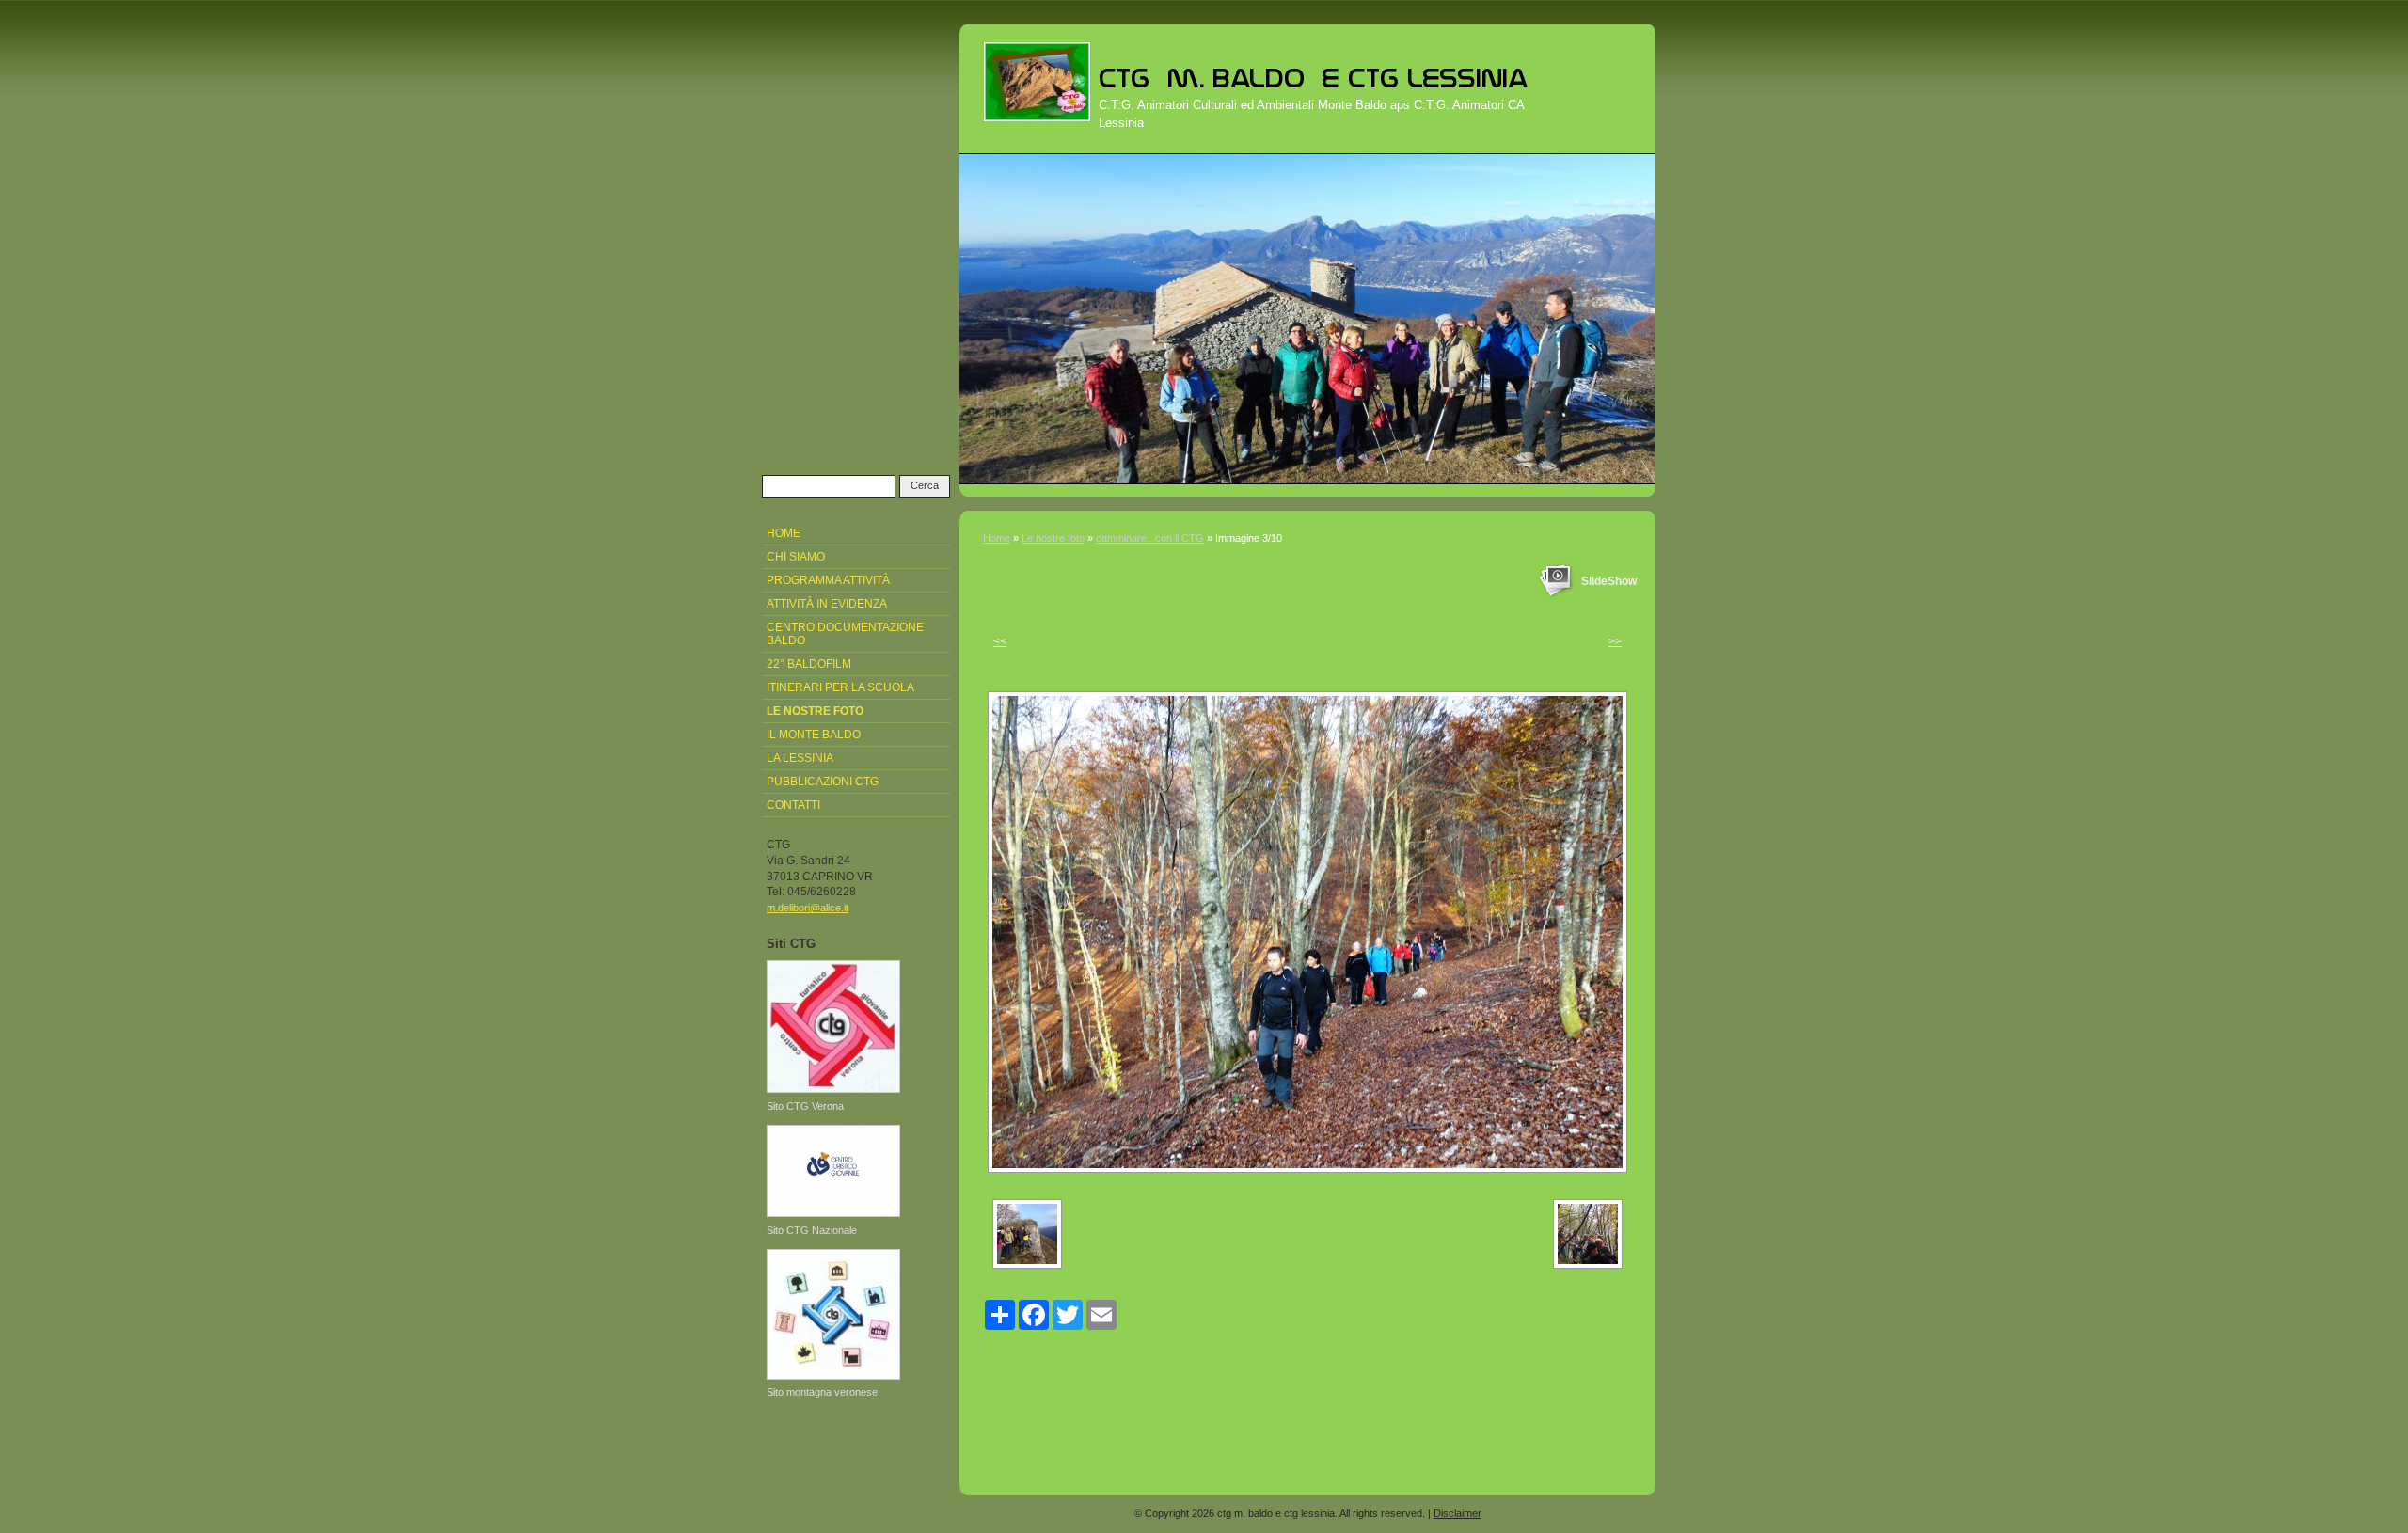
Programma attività (828, 580)
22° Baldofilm (809, 664)
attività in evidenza (827, 604)
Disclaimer (1457, 1513)
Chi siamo (796, 557)
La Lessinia (800, 758)
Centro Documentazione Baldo (845, 634)
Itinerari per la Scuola (840, 687)
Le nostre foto (1053, 538)
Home (997, 538)
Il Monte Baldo (814, 735)
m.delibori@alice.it (808, 908)
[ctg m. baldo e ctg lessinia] (1037, 82)
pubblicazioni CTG (823, 782)
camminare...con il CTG (1150, 538)
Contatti (793, 805)
